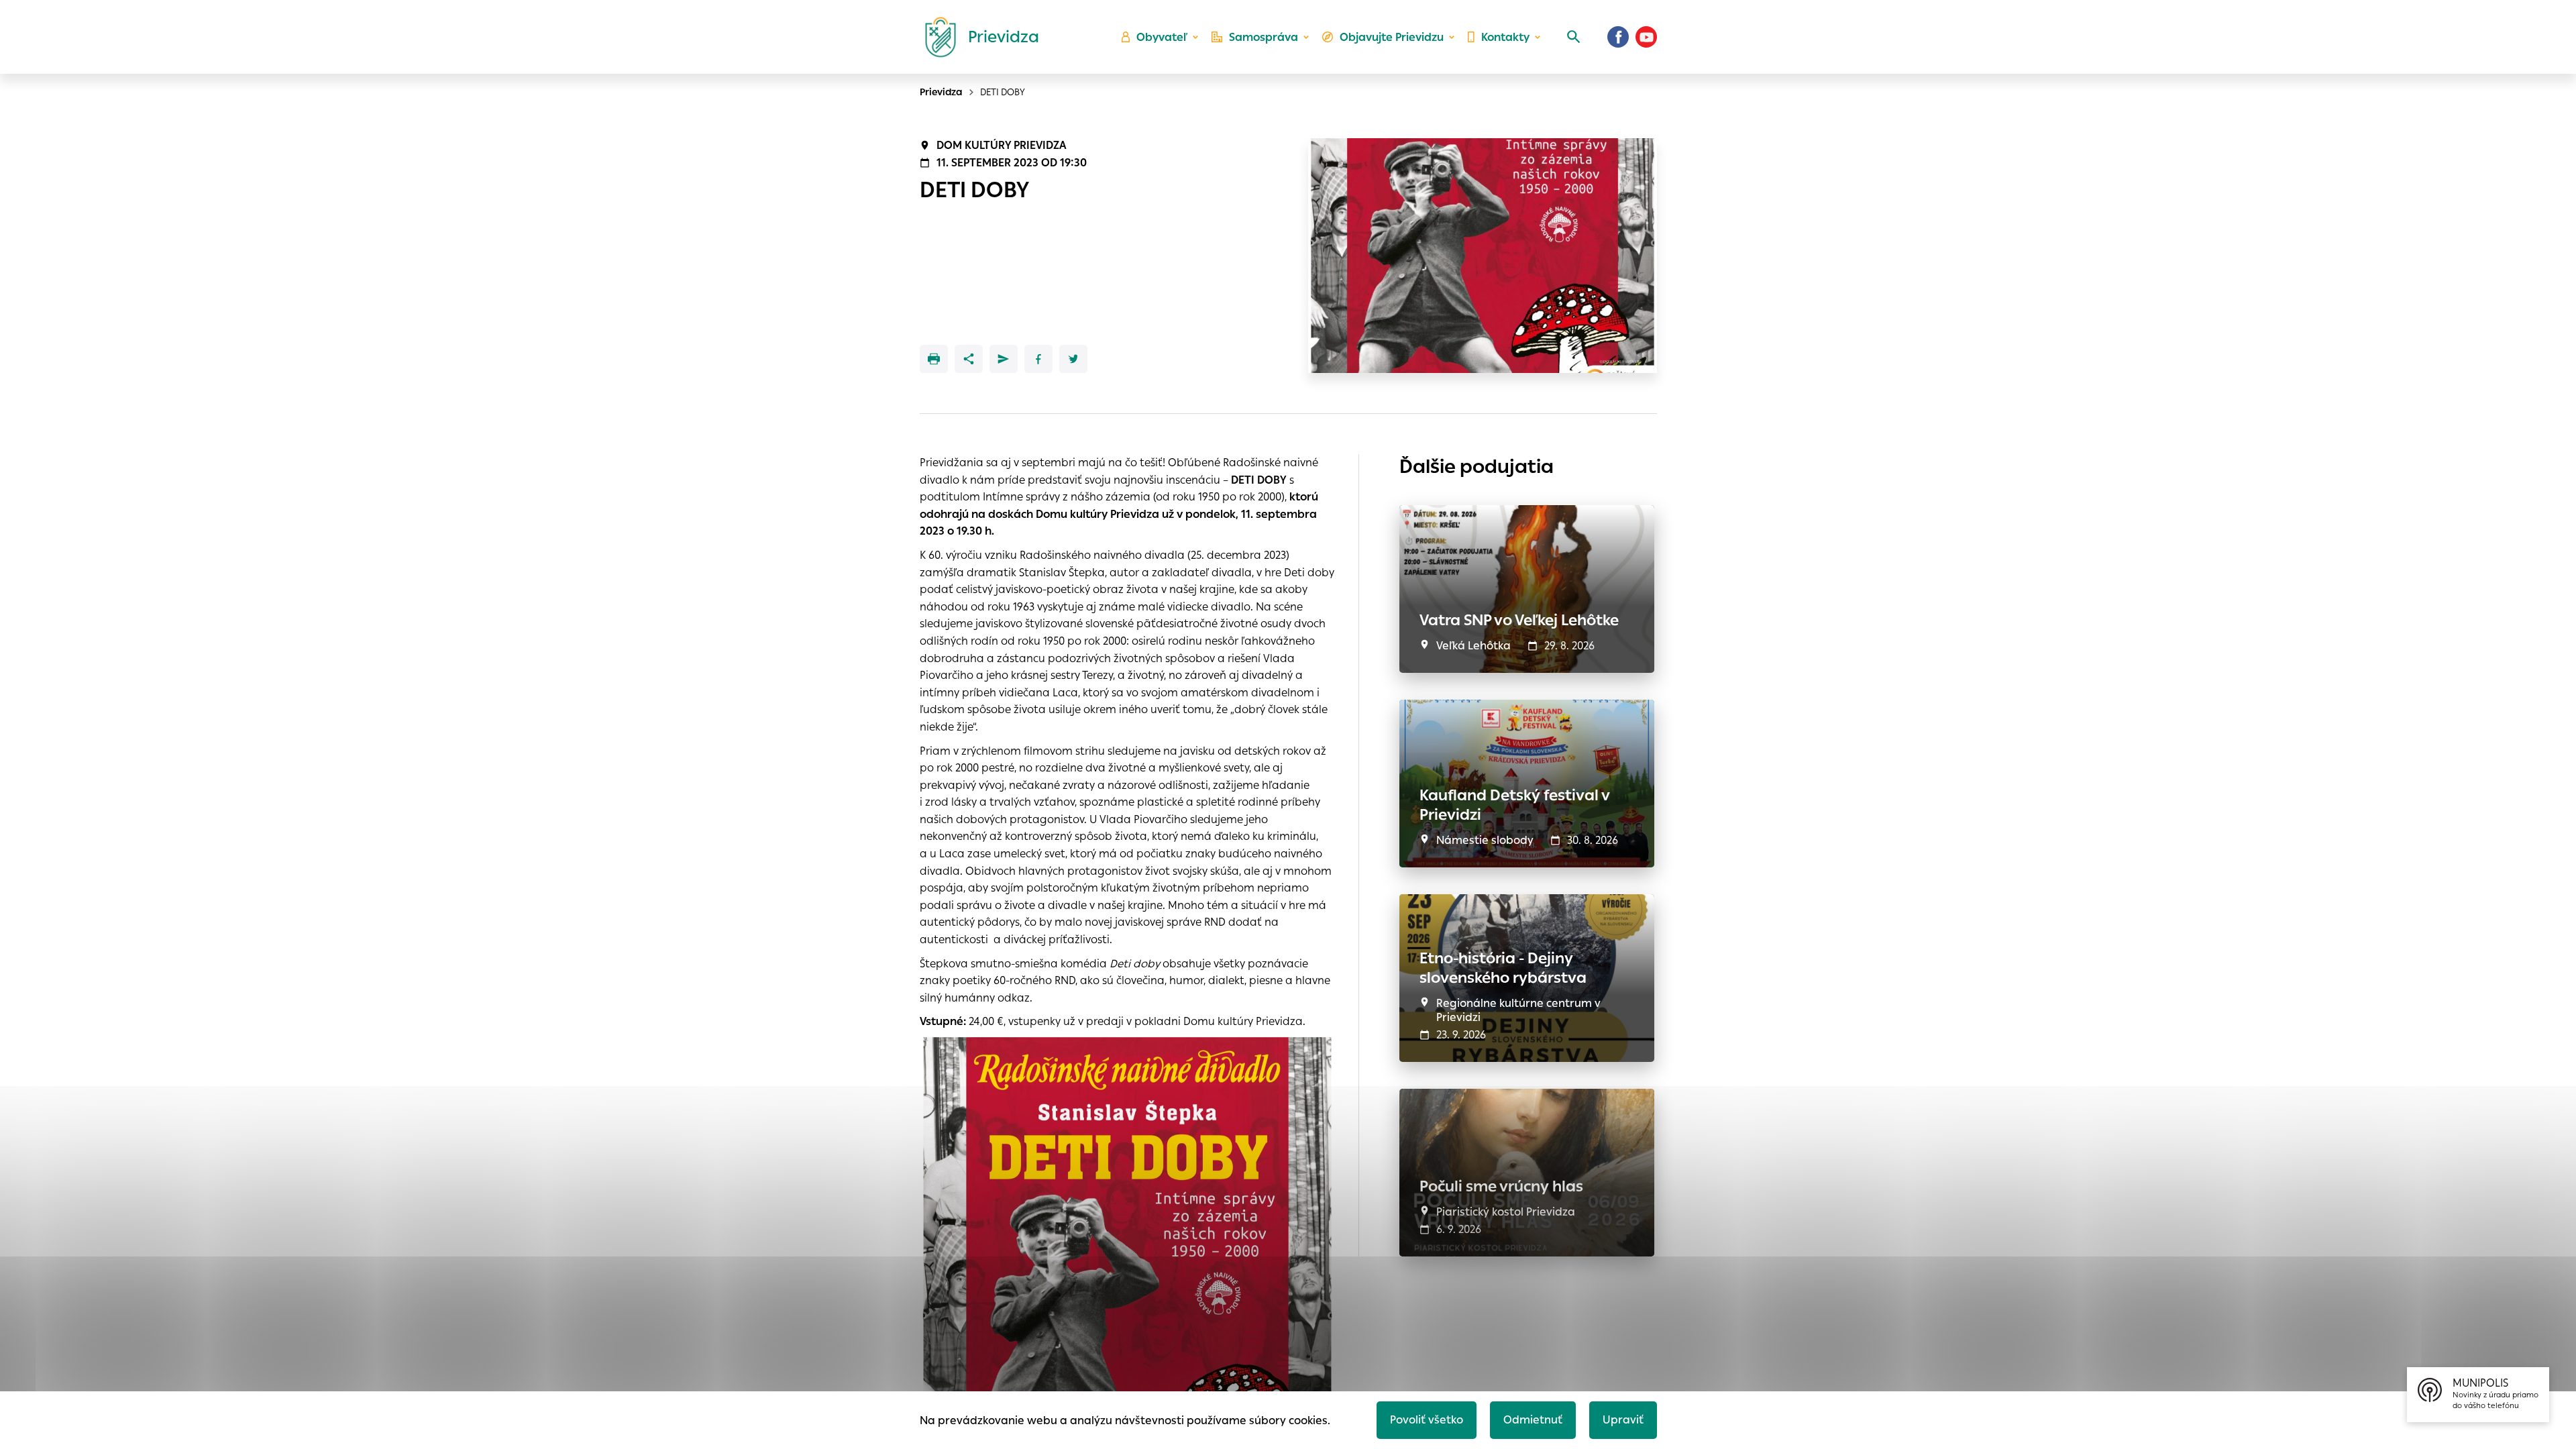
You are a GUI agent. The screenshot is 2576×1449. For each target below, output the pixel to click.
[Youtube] (1646, 37)
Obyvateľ (1162, 37)
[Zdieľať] (969, 359)
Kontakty (1505, 37)
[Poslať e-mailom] (1004, 359)
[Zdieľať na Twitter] (1073, 359)
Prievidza (941, 92)
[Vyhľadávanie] (1574, 37)
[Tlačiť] (934, 359)
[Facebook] (1618, 37)
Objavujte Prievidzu (1392, 37)
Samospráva (1264, 37)
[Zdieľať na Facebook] (1038, 359)
